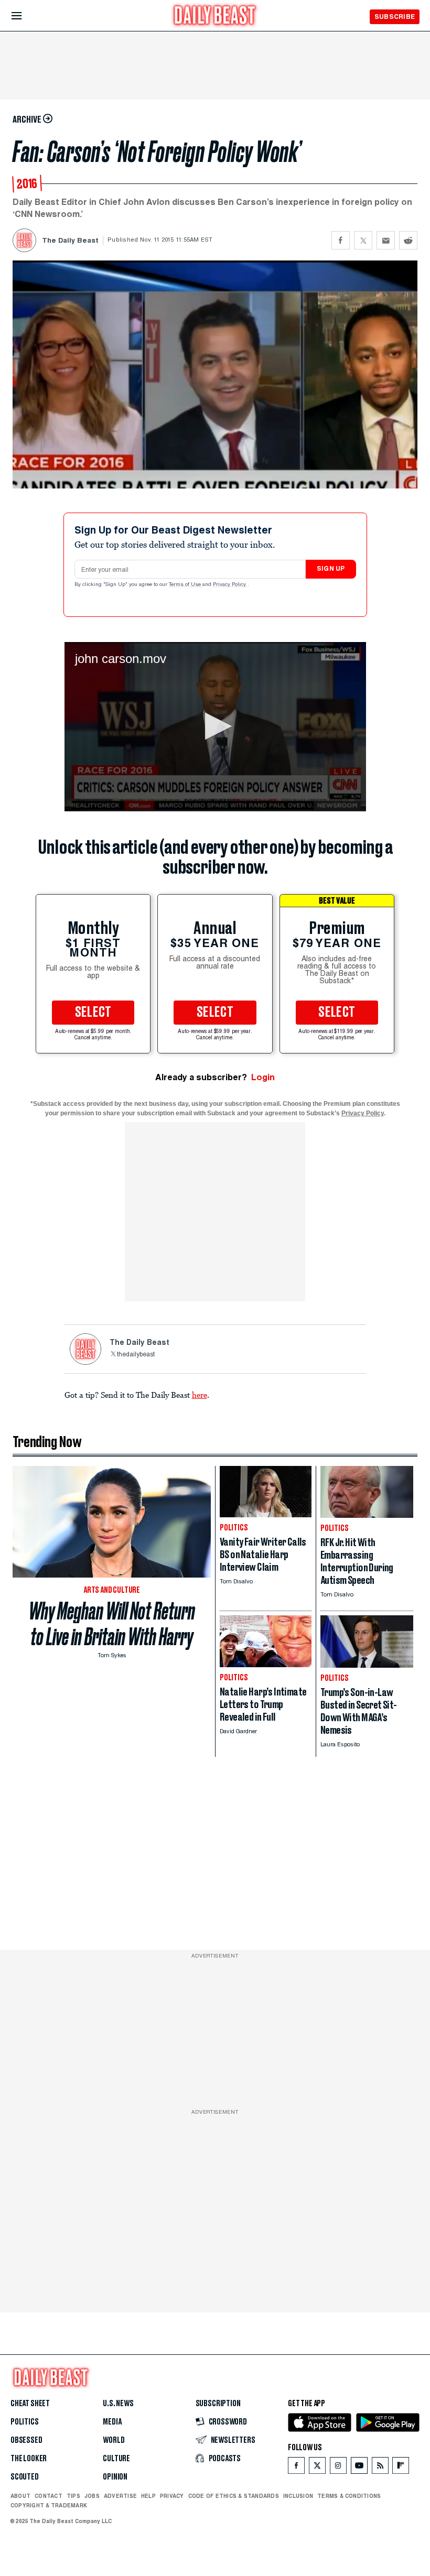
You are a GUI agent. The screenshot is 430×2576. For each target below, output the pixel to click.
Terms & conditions (349, 2496)
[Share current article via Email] (386, 240)
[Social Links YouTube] (359, 2468)
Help (148, 2496)
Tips (73, 2496)
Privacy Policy (230, 585)
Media (112, 2422)
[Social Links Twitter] (317, 2468)
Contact (49, 2496)
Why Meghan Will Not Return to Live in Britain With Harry (112, 1624)
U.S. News (118, 2404)
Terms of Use (186, 585)
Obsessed (26, 2440)
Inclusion (298, 2496)
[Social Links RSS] (380, 2468)
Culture (116, 2459)
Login (263, 1077)
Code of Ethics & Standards (234, 2496)
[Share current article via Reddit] (408, 240)
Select (93, 1013)
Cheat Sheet (30, 2404)
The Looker (29, 2459)
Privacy (172, 2496)
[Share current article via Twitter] (363, 240)
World (114, 2440)
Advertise (120, 2496)
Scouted (25, 2477)
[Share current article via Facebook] (341, 240)
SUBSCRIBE (395, 17)
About (20, 2496)
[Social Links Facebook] (296, 2468)
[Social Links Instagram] (338, 2468)
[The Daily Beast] (215, 17)
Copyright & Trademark (49, 2505)
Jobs (92, 2496)
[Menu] (25, 16)
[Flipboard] (400, 2468)
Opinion (115, 2477)
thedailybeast (136, 1355)
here (200, 1395)
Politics (25, 2422)
